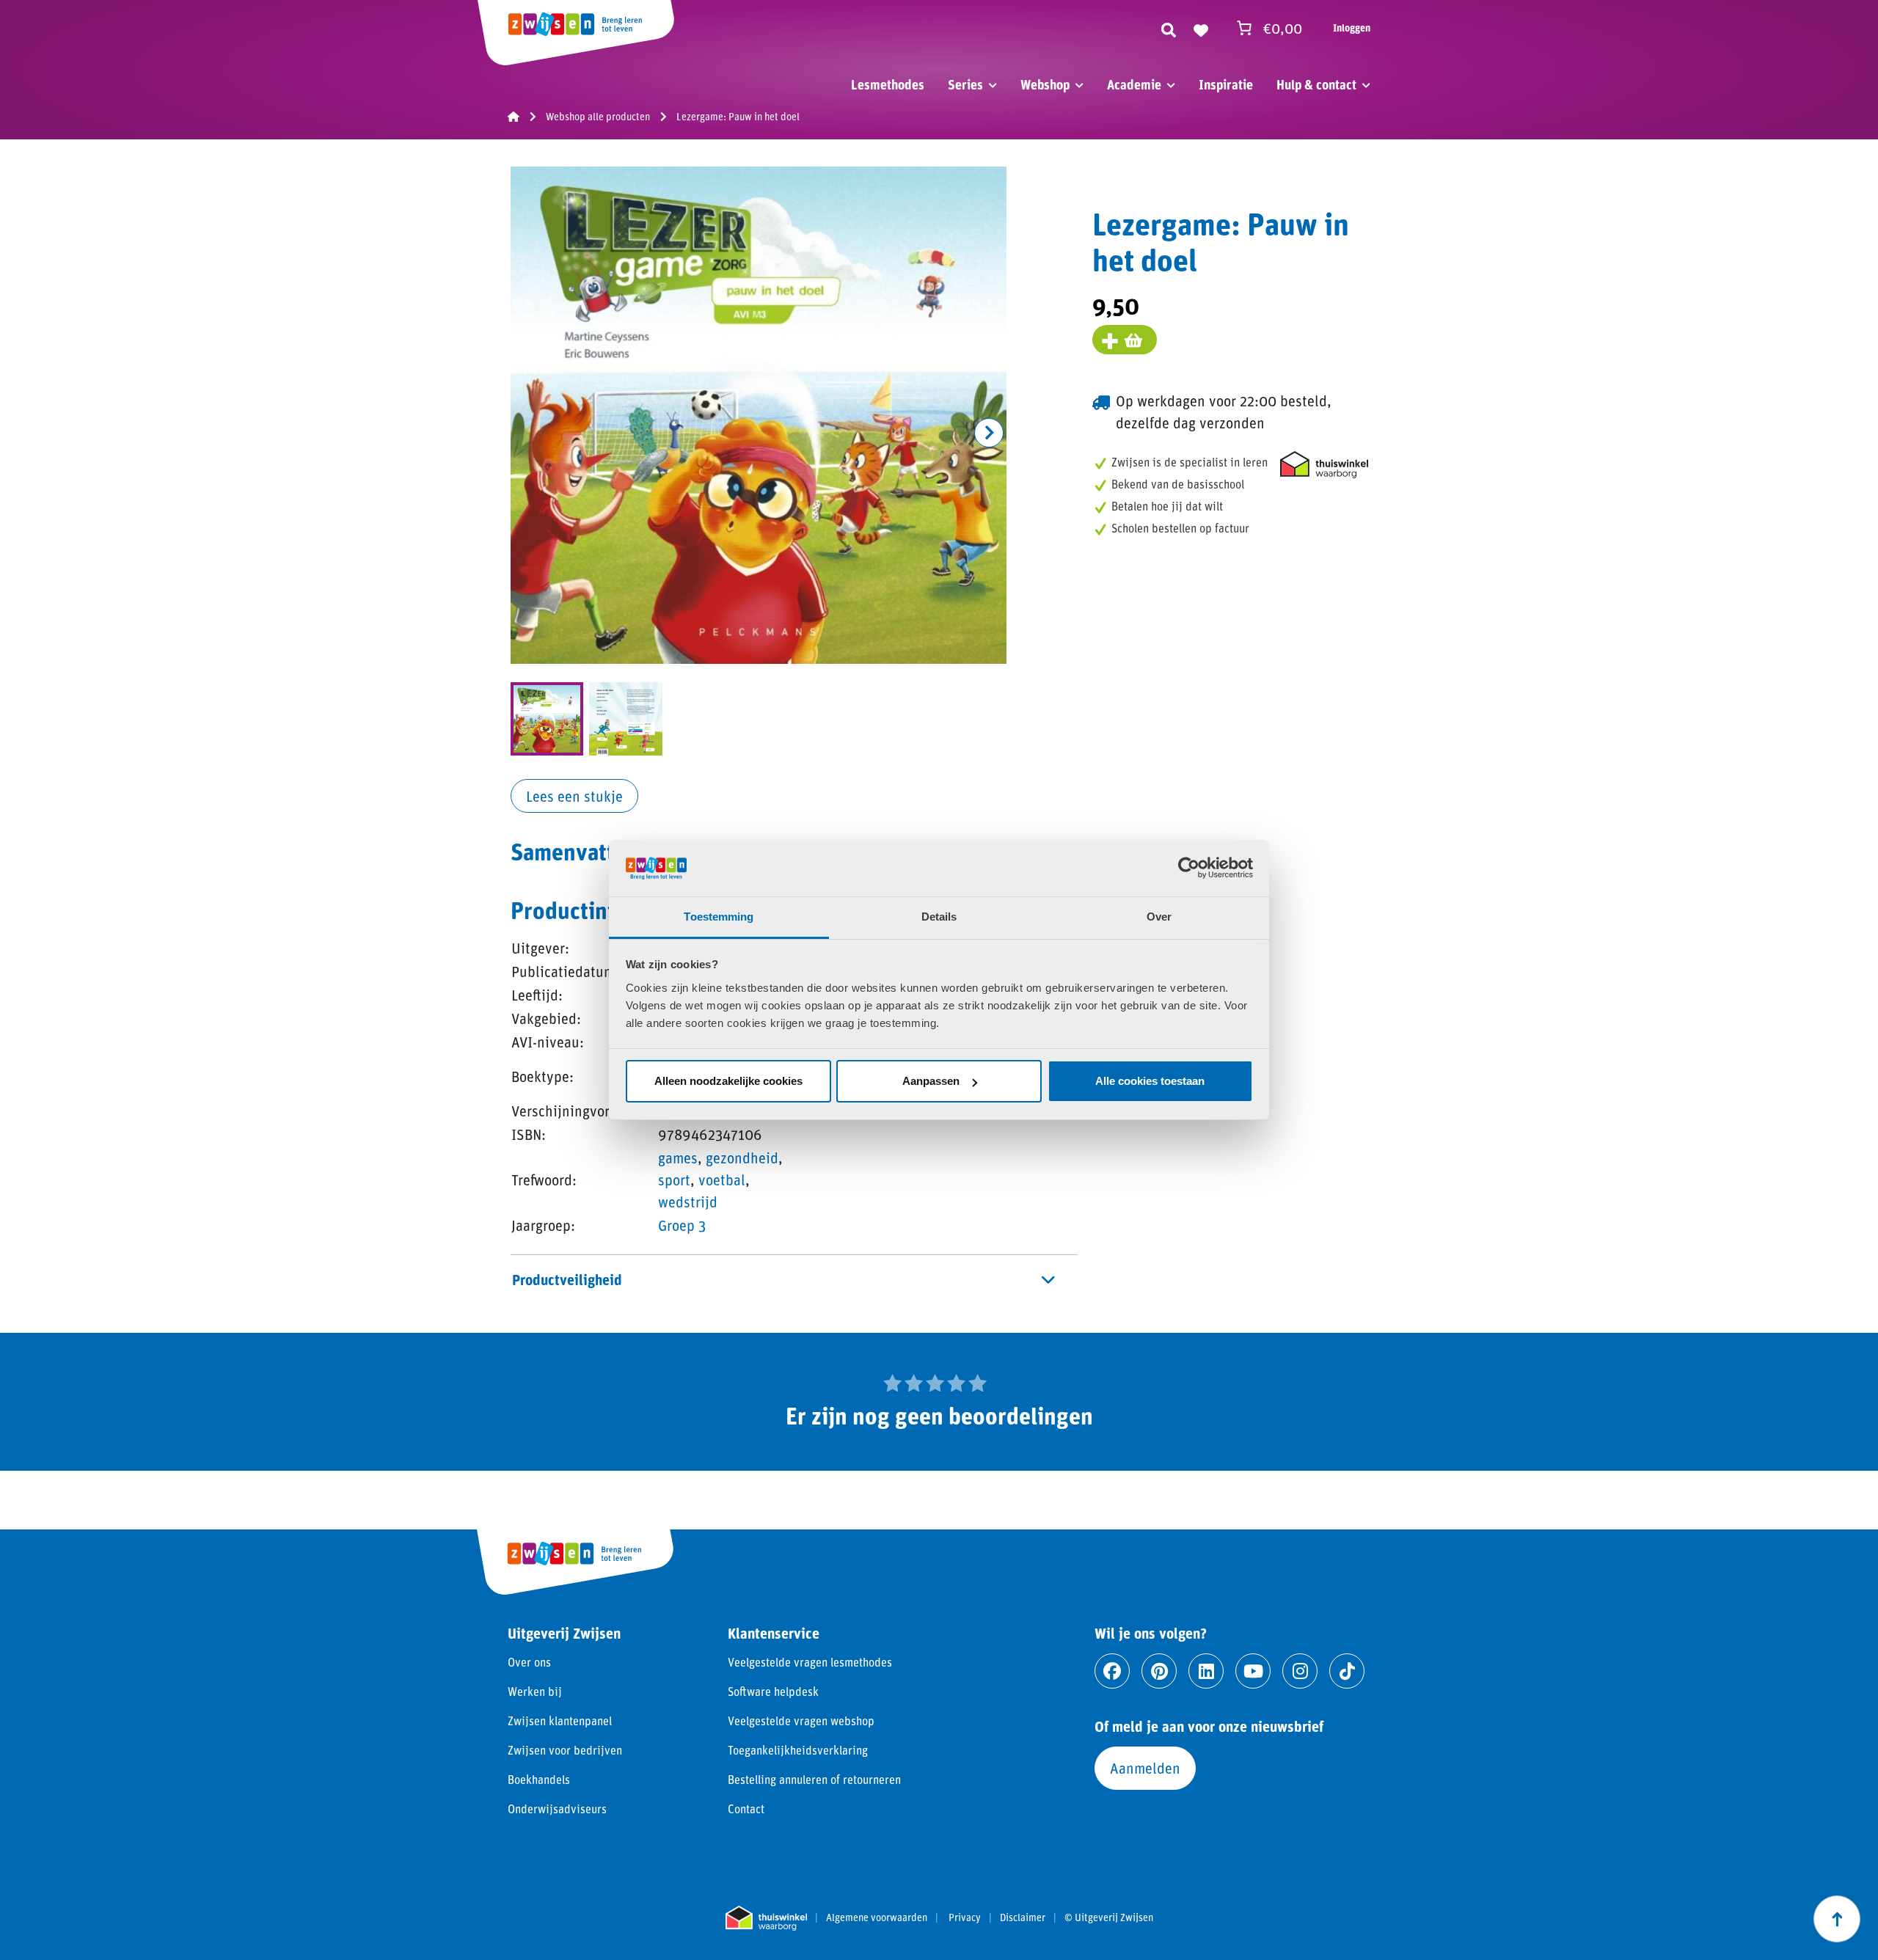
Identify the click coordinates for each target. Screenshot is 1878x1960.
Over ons (529, 1662)
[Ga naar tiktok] (1347, 1671)
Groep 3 (682, 1225)
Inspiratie (1226, 84)
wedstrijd (688, 1202)
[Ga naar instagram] (1300, 1671)
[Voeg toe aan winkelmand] (1125, 340)
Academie (1134, 84)
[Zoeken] (1169, 28)
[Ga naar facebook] (1112, 1671)
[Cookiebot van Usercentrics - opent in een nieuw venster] (1189, 868)
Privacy (965, 1917)
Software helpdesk (773, 1691)
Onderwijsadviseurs (557, 1809)
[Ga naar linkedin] (1206, 1671)
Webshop (1045, 84)
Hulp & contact (1316, 84)
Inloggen (1352, 28)
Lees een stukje (574, 796)
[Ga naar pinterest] (1159, 1671)
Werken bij (535, 1691)
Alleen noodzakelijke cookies (728, 1081)
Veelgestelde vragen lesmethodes (810, 1662)
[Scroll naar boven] (1837, 1919)
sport (674, 1180)
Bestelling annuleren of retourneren (814, 1779)
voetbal (722, 1180)
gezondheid (742, 1158)
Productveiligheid (567, 1279)
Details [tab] (939, 917)
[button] (989, 433)
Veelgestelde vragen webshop (801, 1721)
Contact (746, 1809)
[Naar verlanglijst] (1201, 28)
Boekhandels (539, 1779)
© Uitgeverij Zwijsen (1109, 1917)
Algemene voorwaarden (877, 1917)
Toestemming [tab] (719, 917)
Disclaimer (1023, 1917)
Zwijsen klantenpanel (560, 1721)
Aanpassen (931, 1081)
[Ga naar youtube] (1253, 1671)
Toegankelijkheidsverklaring (798, 1750)
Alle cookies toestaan (1150, 1081)
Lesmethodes (888, 84)
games (678, 1158)
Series (965, 84)
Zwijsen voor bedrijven (565, 1750)
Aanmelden (1145, 1768)
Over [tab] (1159, 917)
